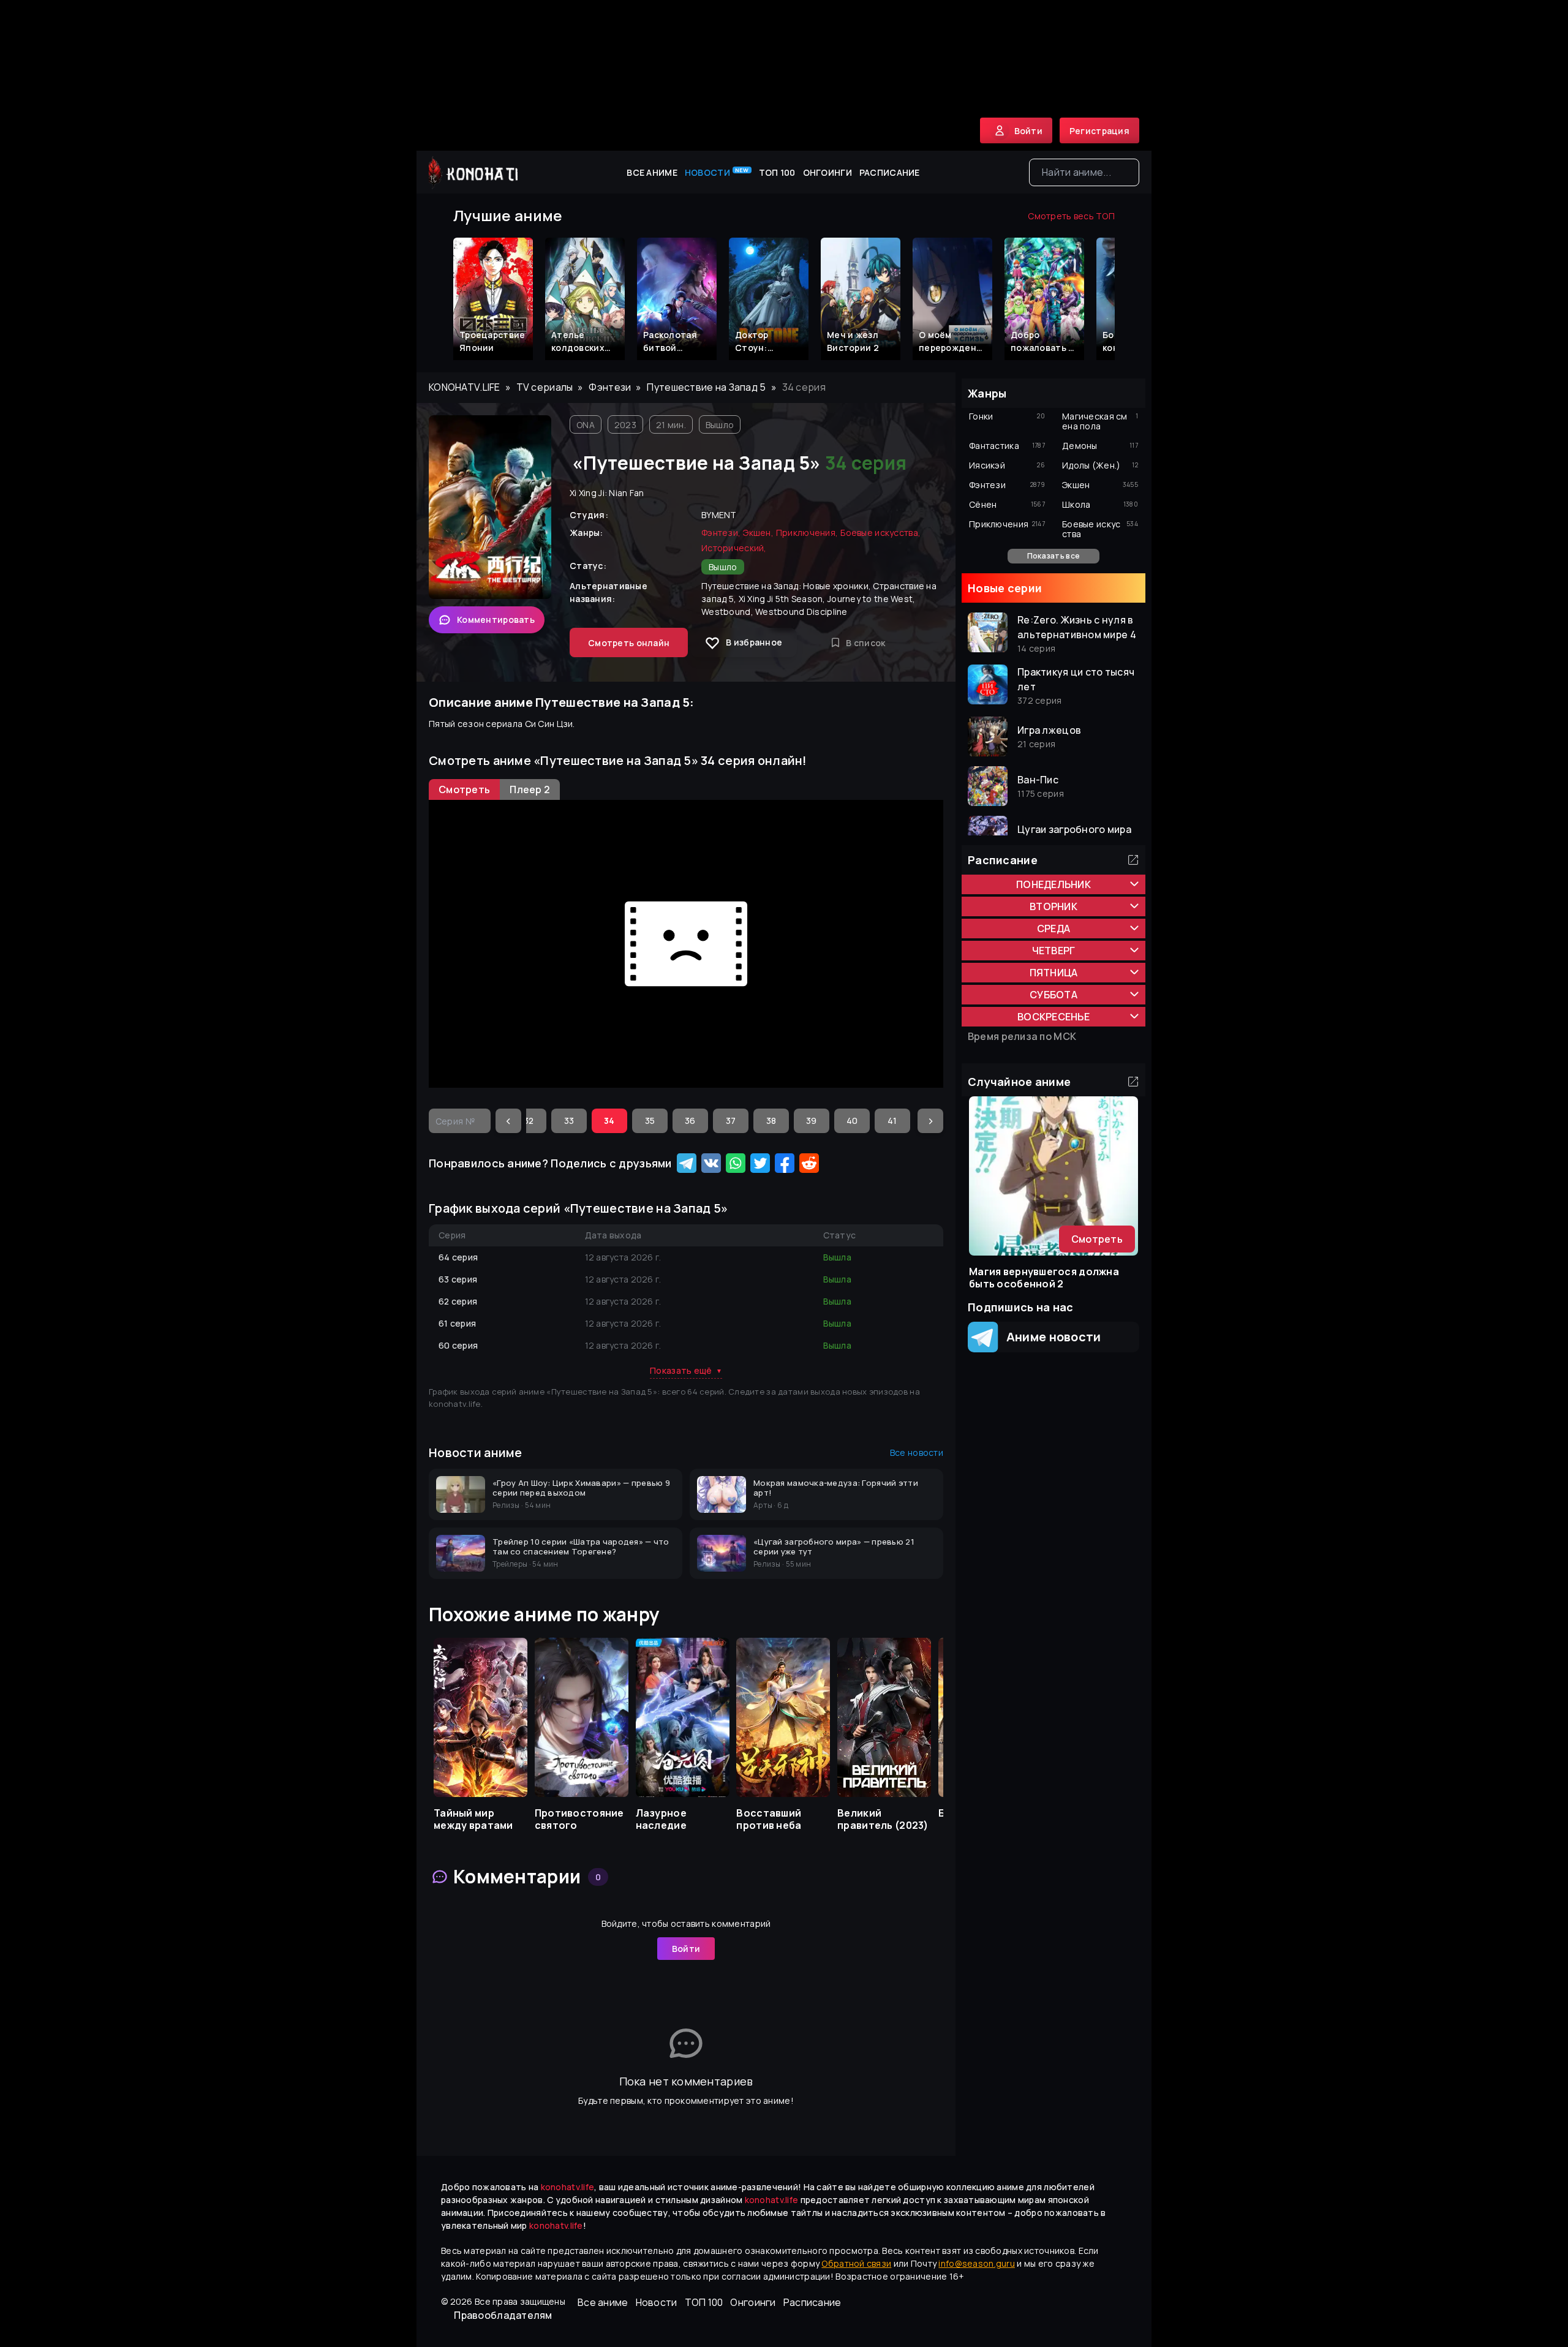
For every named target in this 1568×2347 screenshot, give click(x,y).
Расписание (890, 172)
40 (852, 1121)
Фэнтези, (721, 533)
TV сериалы (545, 387)
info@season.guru (976, 2263)
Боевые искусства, (880, 533)
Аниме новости (1050, 1337)
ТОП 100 (777, 172)
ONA (586, 425)
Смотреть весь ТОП (1071, 216)
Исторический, (734, 548)
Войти (686, 1949)
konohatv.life (465, 387)
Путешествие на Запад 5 (706, 387)
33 (569, 1121)
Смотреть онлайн (629, 643)
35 (650, 1121)
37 (731, 1121)
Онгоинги (827, 172)
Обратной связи (856, 2263)
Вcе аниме (652, 172)
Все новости (917, 1452)
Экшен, (758, 533)
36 (690, 1121)
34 (609, 1121)
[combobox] (1084, 172)
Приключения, (807, 533)
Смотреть (1097, 1239)
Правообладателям (503, 2315)
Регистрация (1099, 131)
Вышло (720, 425)
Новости (717, 172)
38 (771, 1121)
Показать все (1053, 556)
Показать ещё (686, 1370)
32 (529, 1121)
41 (892, 1121)
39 (812, 1121)
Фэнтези (610, 387)
